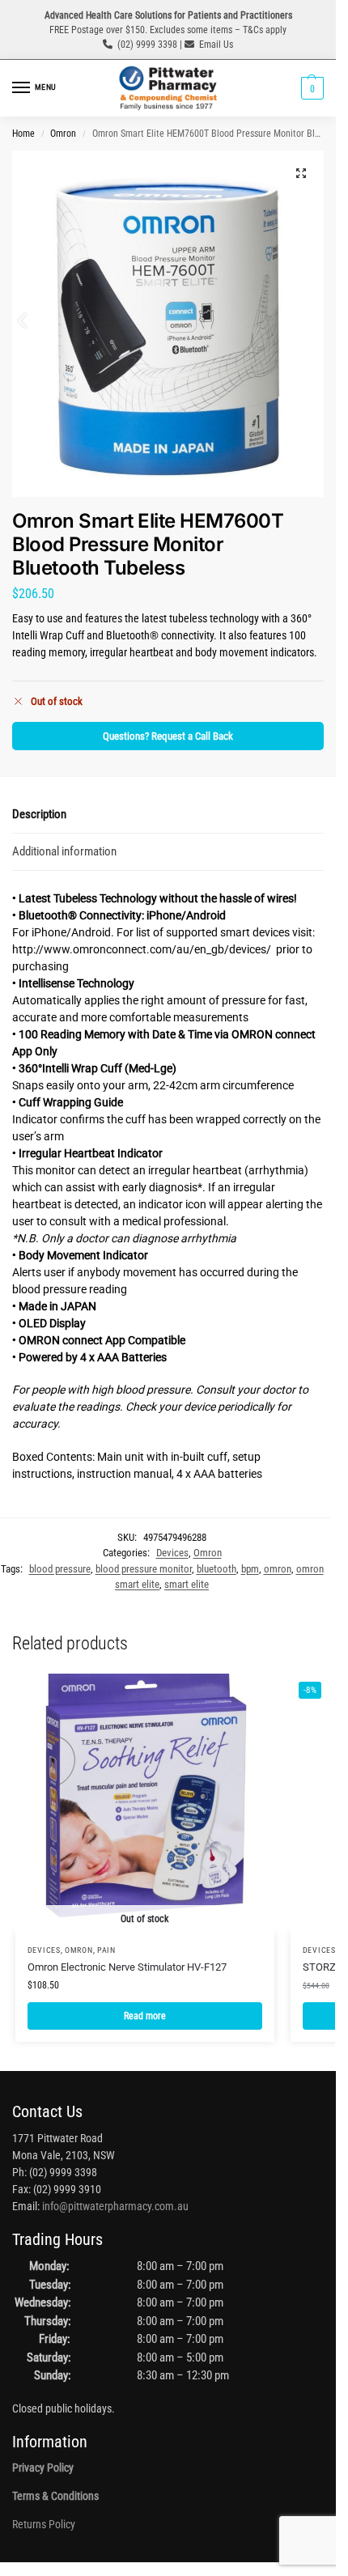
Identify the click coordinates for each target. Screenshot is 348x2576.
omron (278, 1569)
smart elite (187, 1584)
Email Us (216, 45)
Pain (106, 1950)
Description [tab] (39, 814)
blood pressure (60, 1569)
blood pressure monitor (144, 1569)
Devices (172, 1553)
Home (23, 134)
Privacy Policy (43, 2468)
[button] (310, 88)
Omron (63, 134)
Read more (145, 2016)
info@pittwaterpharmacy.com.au (115, 2206)
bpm (250, 1569)
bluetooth (216, 1569)
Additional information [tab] (64, 851)
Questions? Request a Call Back (168, 736)
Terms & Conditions (55, 2496)
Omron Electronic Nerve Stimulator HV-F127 (127, 1967)
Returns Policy (44, 2524)
